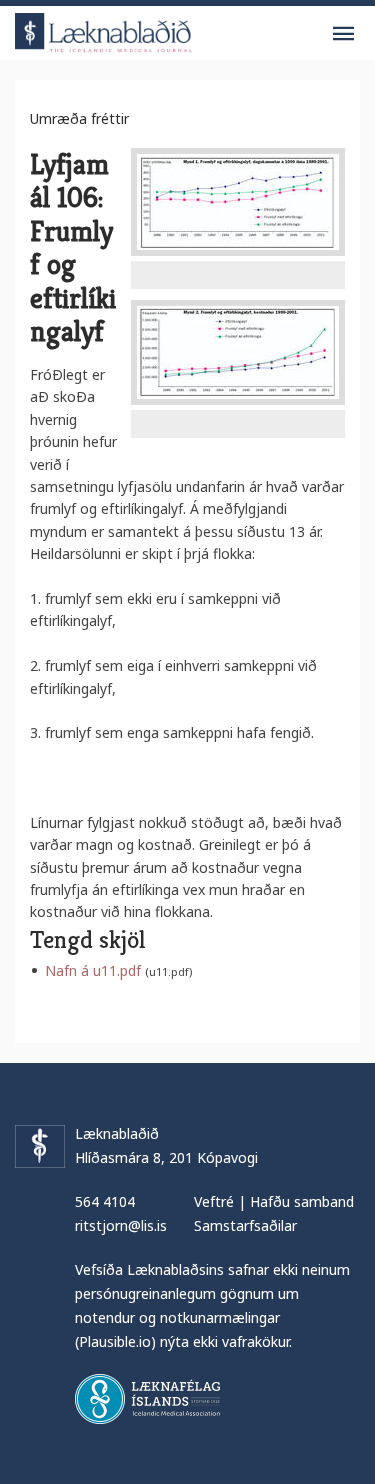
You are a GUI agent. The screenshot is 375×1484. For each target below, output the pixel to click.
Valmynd (343, 34)
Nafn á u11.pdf (93, 970)
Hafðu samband (302, 1201)
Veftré (214, 1201)
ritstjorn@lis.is (121, 1225)
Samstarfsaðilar (245, 1225)
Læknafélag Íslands (147, 1399)
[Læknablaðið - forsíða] (104, 29)
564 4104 (105, 1201)
